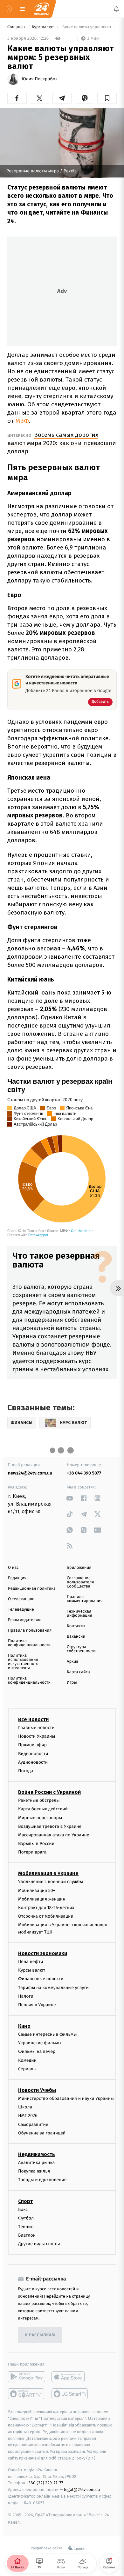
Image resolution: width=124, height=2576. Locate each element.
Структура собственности (81, 1649)
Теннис (26, 2226)
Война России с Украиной (49, 1792)
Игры (72, 1683)
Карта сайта (78, 1672)
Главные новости (36, 1728)
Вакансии (76, 1637)
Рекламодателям (24, 1620)
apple (70, 2377)
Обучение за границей (42, 2133)
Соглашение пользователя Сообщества (80, 1582)
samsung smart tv (70, 2394)
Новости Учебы (37, 2090)
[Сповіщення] (116, 9)
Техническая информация (79, 1614)
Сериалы (27, 2069)
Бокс (23, 2209)
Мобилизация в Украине (48, 1873)
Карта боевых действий (43, 1809)
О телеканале (21, 1599)
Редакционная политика (32, 1589)
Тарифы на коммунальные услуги (53, 1987)
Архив (73, 1662)
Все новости (33, 1719)
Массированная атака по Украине (54, 1835)
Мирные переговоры (40, 1817)
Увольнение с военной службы (51, 1882)
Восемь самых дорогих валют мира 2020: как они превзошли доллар (62, 443)
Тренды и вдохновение (42, 2180)
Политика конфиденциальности (29, 1643)
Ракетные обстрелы (39, 1800)
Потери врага (32, 1852)
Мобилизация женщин (42, 1899)
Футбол (26, 2218)
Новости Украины (37, 1736)
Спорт (25, 2201)
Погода (26, 1771)
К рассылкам (40, 2335)
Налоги (26, 1996)
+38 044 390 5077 (84, 1473)
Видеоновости (33, 1753)
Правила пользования (30, 1631)
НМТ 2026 (28, 2116)
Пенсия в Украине (37, 2004)
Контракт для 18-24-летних (46, 1908)
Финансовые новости (41, 1979)
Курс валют (43, 27)
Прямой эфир (32, 1745)
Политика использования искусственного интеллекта (23, 1662)
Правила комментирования (85, 1599)
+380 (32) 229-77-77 (45, 2483)
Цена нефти (31, 1962)
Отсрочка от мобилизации (46, 1916)
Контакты (76, 1626)
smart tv (27, 2394)
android (27, 2377)
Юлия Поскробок (40, 79)
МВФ (22, 421)
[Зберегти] (107, 98)
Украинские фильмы (40, 2043)
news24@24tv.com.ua (30, 1473)
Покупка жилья (34, 2171)
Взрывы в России (36, 1844)
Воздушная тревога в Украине (50, 1826)
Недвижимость (37, 2154)
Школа (25, 2107)
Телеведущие (21, 1610)
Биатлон (27, 2235)
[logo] (41, 9)
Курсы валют (32, 1970)
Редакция (17, 1578)
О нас (13, 1568)
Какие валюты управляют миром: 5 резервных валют (89, 27)
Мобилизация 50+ (37, 1890)
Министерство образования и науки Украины (66, 2098)
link (70, 1498)
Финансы (17, 27)
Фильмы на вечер (37, 2051)
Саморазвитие (33, 2124)
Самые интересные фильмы (47, 2034)
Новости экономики (43, 1953)
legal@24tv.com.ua (82, 2489)
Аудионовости (33, 1762)
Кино (24, 2026)
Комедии (27, 2060)
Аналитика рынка (37, 2163)
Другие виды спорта (39, 2244)
